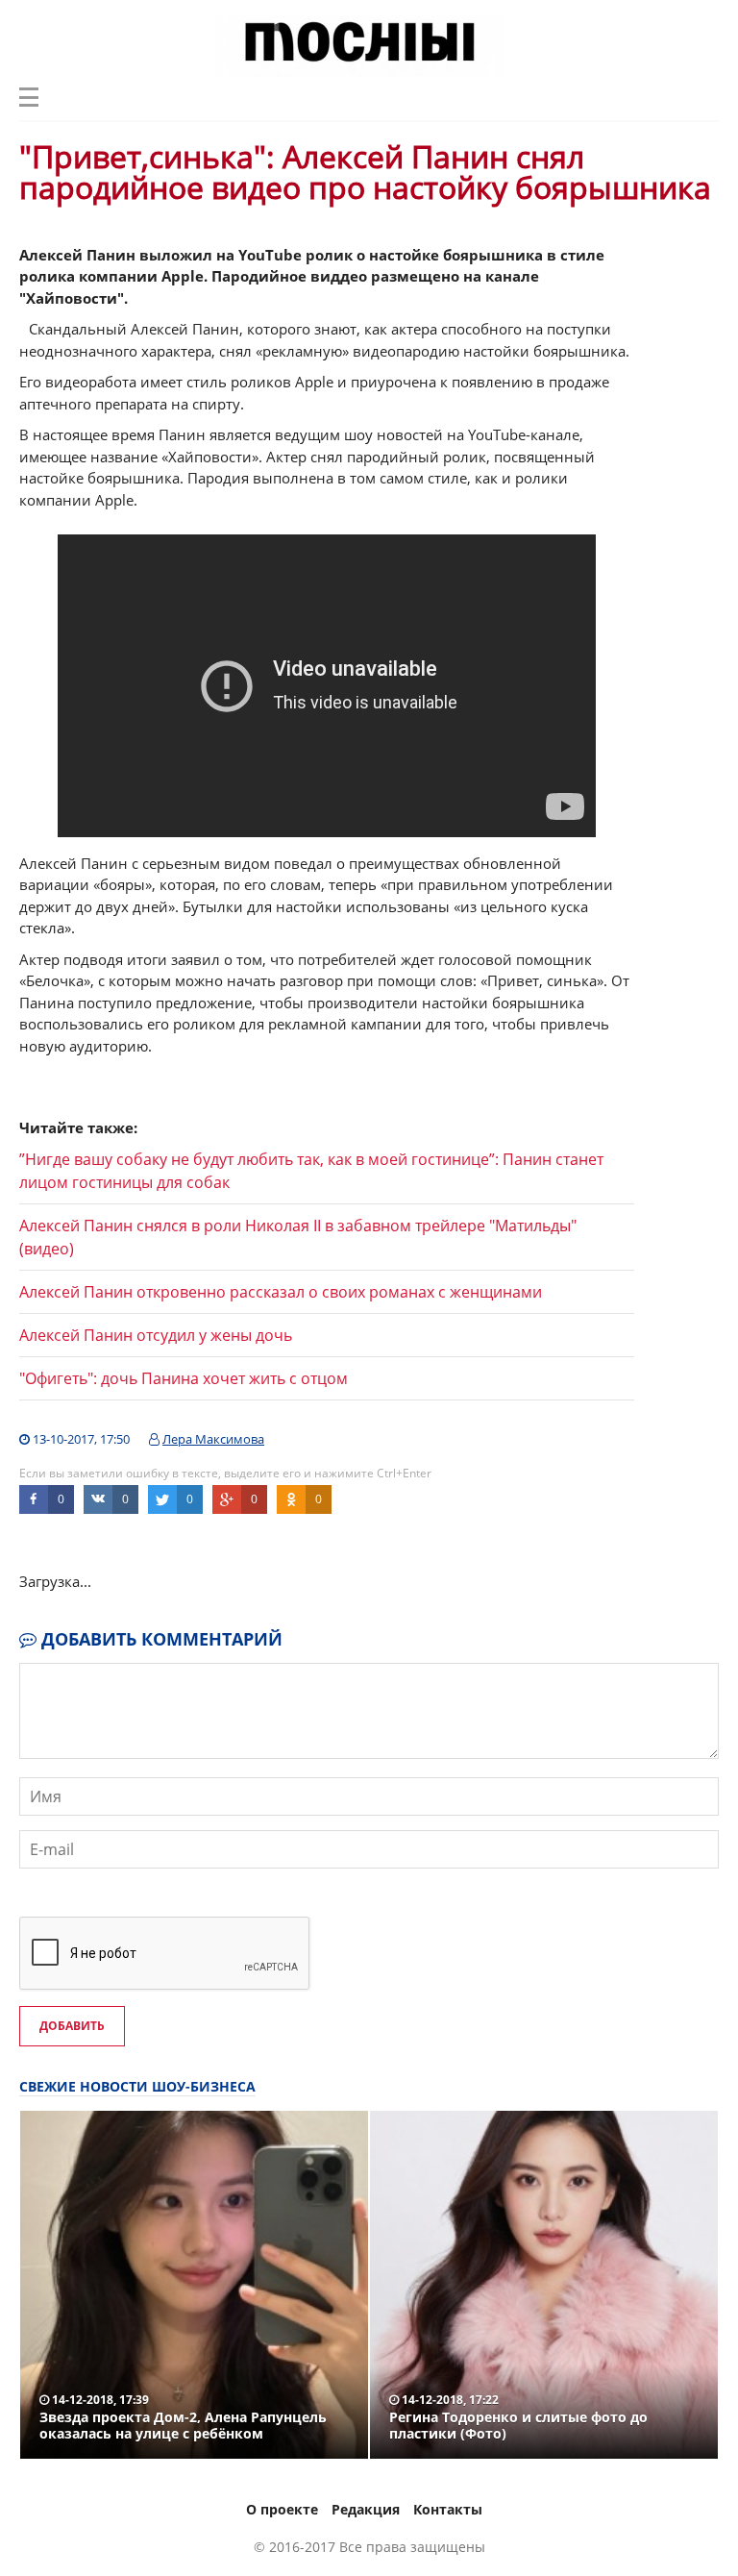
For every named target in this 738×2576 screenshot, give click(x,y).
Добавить (72, 2026)
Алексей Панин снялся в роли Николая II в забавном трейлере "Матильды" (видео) (298, 1237)
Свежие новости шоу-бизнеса (137, 2086)
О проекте (282, 2509)
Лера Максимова (213, 1439)
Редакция (366, 2509)
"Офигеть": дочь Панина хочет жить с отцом (184, 1378)
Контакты (448, 2509)
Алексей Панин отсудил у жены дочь (156, 1335)
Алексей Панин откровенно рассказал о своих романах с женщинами (281, 1292)
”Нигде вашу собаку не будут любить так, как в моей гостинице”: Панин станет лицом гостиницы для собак (311, 1171)
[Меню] (29, 97)
